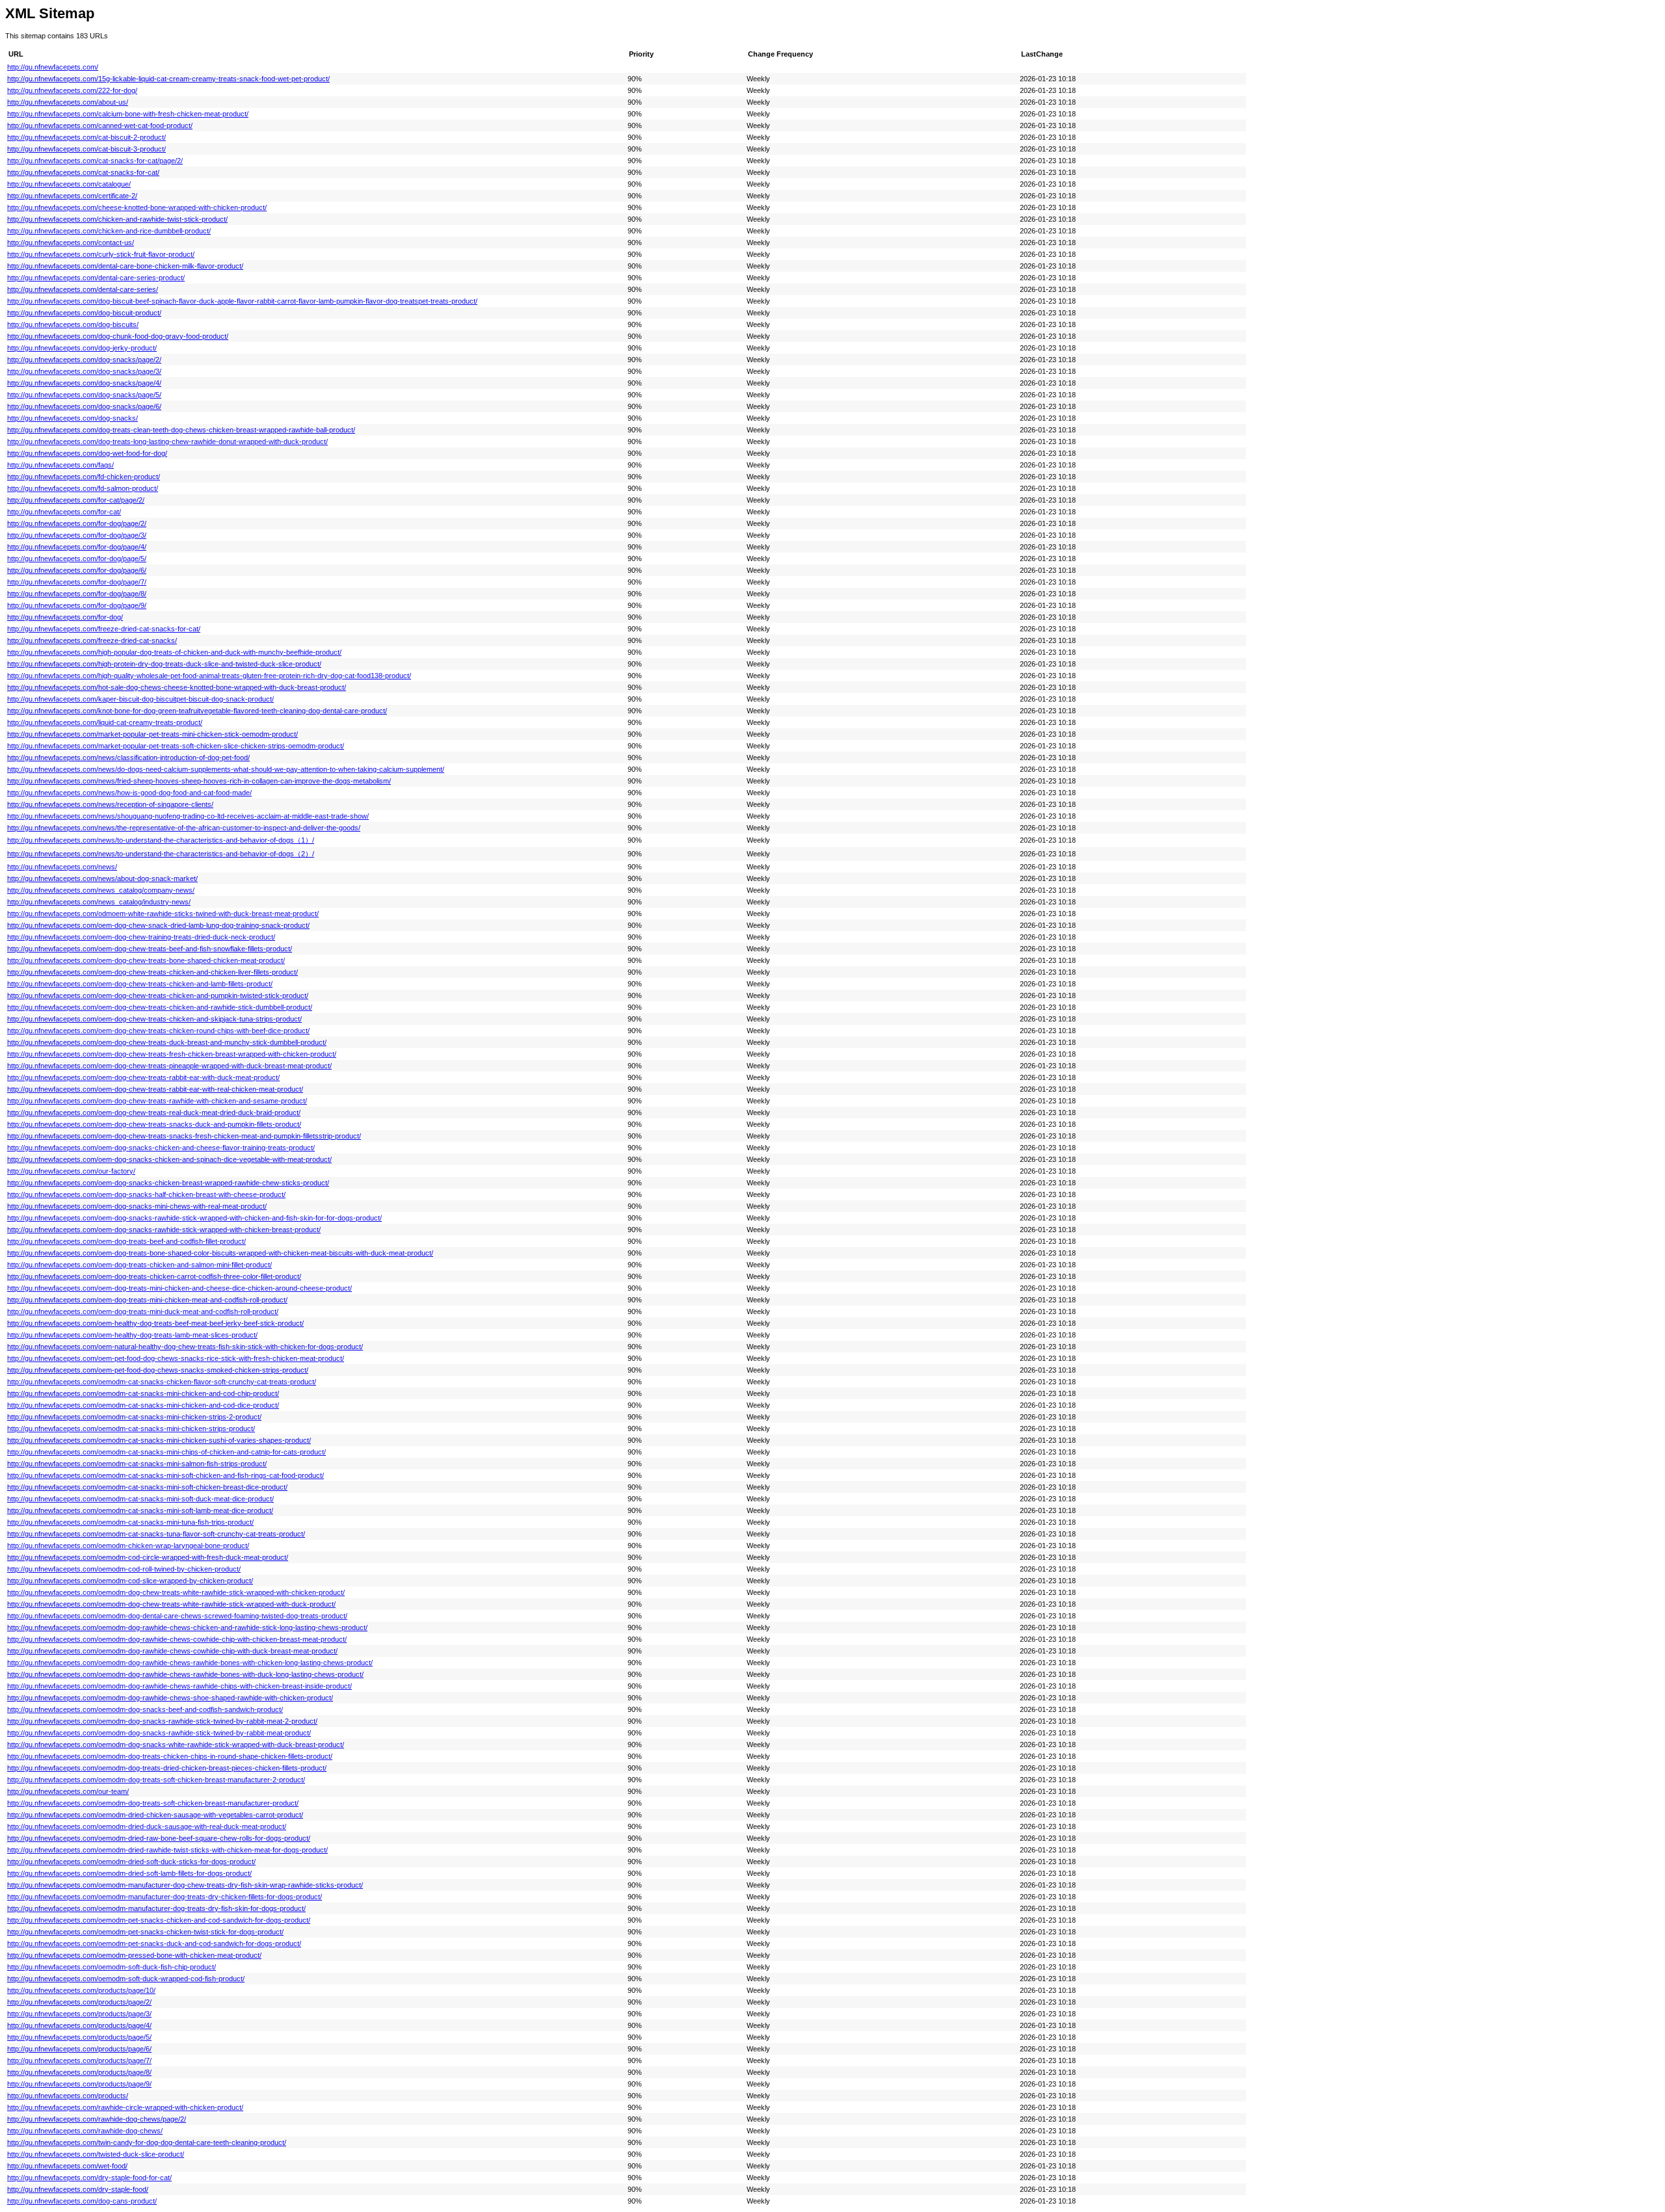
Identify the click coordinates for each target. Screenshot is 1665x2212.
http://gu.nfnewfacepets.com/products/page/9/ (79, 2084)
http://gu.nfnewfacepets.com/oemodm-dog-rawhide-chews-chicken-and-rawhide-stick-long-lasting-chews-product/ (187, 1627)
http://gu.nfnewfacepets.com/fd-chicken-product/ (84, 477)
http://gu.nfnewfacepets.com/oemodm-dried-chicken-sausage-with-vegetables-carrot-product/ (155, 1815)
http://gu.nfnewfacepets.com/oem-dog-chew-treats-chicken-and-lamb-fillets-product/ (140, 984)
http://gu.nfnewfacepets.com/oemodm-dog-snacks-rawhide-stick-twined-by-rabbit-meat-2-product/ (162, 1721)
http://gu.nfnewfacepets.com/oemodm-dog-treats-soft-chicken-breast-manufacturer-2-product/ (156, 1780)
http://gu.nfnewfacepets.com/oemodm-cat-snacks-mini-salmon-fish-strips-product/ (137, 1464)
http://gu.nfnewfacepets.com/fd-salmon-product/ (83, 488)
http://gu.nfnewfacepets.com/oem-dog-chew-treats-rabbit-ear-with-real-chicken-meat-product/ (155, 1089)
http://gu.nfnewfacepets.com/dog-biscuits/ (73, 324)
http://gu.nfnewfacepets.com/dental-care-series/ (83, 289)
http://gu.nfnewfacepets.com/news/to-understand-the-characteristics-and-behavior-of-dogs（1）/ (161, 840)
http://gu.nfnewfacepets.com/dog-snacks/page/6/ (84, 406)
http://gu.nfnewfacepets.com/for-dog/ (65, 617)
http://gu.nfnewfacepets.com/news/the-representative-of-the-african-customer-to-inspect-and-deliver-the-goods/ (184, 828)
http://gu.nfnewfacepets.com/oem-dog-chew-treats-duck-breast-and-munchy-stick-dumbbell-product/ (167, 1042)
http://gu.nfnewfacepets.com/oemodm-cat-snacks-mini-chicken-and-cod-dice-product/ (143, 1405)
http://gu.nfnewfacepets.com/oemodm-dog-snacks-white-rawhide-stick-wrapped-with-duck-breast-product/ (176, 1745)
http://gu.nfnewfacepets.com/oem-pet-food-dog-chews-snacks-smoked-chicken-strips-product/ (158, 1370)
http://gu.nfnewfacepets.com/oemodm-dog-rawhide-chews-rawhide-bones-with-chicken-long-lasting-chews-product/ (190, 1663)
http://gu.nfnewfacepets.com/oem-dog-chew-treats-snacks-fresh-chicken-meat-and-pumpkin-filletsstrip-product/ (184, 1136)
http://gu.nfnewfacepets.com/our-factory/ (71, 1171)
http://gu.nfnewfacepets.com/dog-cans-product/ (82, 2201)
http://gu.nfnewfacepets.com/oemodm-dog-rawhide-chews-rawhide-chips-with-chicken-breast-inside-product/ (180, 1686)
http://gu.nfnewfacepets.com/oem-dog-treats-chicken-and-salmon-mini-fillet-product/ (140, 1265)
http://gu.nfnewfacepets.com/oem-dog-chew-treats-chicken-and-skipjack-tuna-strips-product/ (154, 1019)
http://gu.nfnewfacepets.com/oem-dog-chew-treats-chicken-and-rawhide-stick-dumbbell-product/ (160, 1007)
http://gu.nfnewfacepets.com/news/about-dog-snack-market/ (102, 878)
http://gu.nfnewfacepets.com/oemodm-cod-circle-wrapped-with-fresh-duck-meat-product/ (148, 1557)
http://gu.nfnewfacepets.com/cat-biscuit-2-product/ (87, 137)
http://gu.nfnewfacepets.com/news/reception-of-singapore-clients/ (110, 804)
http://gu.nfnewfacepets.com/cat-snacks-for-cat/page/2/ (95, 161)
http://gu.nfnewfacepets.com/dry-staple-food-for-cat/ (89, 2178)
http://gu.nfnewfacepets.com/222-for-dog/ (72, 90)
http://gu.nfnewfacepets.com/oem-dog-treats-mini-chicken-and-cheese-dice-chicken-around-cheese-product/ (180, 1288)
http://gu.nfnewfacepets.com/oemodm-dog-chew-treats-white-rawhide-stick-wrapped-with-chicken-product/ (176, 1592)
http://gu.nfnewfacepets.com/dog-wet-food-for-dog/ (87, 453)
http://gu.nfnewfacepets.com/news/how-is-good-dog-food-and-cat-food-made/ (129, 793)
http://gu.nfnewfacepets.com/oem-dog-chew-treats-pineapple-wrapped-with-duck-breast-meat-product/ (169, 1066)
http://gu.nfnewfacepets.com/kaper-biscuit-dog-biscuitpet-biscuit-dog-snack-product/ (140, 699)
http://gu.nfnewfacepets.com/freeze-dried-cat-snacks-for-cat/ (104, 629)
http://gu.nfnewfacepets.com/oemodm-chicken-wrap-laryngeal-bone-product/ (128, 1546)
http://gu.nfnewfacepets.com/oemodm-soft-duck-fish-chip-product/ (112, 1967)
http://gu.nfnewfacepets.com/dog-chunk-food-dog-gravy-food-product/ (118, 336)
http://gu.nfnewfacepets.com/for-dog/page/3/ (77, 535)
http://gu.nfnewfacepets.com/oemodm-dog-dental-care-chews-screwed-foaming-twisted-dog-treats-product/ (177, 1616)
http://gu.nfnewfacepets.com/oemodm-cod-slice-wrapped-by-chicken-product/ (130, 1581)
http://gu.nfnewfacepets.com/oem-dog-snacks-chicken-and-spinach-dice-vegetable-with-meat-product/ (169, 1159)
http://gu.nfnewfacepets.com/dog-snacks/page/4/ (84, 383)
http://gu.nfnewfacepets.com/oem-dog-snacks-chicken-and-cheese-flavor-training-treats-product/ (161, 1148)
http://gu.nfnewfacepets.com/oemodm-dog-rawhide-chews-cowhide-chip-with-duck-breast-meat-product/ (172, 1651)
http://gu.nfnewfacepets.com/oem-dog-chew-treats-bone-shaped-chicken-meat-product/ (146, 960)
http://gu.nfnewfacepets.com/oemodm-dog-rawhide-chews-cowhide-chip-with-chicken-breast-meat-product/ (177, 1639)
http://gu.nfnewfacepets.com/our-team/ (68, 1791)
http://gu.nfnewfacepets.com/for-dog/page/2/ (77, 523)
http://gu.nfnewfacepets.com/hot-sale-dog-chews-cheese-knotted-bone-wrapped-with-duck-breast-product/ (177, 687)
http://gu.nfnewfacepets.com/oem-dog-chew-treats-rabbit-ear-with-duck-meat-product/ (143, 1077)
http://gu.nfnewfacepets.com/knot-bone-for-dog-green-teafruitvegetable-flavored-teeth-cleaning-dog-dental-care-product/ (197, 711)
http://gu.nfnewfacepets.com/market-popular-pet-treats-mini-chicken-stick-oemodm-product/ (153, 734)
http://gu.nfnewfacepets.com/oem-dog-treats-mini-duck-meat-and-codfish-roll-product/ (143, 1311)
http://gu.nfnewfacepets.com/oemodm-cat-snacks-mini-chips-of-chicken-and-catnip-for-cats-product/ (166, 1452)
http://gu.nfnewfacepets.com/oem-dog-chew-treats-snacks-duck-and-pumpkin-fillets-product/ (154, 1124)
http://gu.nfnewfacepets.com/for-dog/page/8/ (77, 594)
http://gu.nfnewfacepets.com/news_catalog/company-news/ (101, 890)
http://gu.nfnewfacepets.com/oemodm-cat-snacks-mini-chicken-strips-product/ (131, 1429)
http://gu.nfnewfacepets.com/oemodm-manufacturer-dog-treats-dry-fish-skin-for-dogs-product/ (156, 1908)
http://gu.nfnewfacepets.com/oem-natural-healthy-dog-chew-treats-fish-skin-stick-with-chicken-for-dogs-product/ (185, 1347)
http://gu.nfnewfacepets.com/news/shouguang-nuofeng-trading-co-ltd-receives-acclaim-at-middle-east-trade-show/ (188, 816)
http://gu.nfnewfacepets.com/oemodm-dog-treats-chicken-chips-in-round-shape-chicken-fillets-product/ (170, 1756)
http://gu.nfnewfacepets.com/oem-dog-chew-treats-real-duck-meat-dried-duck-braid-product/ (154, 1113)
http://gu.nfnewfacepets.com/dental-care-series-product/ (96, 278)
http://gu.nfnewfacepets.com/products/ (68, 2096)
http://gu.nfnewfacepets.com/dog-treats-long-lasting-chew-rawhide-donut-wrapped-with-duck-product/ (167, 441)
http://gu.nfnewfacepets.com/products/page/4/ (79, 2025)
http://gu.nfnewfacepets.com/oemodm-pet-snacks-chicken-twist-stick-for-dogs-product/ (145, 1932)
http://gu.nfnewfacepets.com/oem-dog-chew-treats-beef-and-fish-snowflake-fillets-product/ (150, 949)
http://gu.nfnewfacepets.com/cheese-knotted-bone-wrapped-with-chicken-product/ (137, 207)
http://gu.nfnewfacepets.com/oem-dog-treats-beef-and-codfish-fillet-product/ (127, 1241)
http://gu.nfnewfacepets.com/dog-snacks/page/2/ (84, 360)
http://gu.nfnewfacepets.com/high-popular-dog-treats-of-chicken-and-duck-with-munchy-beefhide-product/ (174, 652)
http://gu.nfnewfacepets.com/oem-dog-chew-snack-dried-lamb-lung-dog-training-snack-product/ (158, 925)
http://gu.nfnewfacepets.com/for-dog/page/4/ (77, 547)
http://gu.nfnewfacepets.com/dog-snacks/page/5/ (84, 395)
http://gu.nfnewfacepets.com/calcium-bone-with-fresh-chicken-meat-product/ (128, 114)
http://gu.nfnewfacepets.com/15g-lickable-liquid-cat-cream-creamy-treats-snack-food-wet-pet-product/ (168, 79)
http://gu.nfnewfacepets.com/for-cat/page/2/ (76, 500)
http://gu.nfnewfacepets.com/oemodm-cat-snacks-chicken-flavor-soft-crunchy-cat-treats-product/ (162, 1382)
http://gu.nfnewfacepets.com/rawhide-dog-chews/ (85, 2131)
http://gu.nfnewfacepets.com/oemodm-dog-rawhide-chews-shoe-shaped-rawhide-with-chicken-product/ (170, 1698)
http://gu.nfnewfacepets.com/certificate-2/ (72, 196)
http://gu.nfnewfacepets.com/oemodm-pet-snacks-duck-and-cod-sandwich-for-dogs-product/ (154, 1943)
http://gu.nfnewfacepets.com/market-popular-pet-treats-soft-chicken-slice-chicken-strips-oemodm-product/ (176, 746)
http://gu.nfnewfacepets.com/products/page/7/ (79, 2061)
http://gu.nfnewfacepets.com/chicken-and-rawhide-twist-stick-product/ (117, 219)
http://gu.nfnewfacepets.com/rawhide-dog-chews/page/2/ (97, 2119)
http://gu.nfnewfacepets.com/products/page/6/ (79, 2049)
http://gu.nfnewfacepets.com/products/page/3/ (79, 2014)
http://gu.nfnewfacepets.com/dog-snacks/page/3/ (84, 371)
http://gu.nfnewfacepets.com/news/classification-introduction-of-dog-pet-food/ (128, 757)
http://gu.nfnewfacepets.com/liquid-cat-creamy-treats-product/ (105, 722)
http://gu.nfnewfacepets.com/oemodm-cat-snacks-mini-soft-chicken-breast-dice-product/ (147, 1487)
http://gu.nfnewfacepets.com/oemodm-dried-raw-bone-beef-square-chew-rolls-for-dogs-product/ (159, 1838)
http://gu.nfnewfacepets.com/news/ (62, 867)
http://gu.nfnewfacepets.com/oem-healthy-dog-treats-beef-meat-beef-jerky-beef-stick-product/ (155, 1323)
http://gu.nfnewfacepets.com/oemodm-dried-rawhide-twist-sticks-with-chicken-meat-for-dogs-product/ (167, 1850)
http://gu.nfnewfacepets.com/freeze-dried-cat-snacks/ (92, 640)
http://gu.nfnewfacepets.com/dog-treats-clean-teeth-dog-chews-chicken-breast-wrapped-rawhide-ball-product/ (181, 430)
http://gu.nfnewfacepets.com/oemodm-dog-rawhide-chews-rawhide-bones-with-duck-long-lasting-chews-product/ (185, 1674)
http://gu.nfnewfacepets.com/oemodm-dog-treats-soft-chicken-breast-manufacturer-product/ (153, 1803)
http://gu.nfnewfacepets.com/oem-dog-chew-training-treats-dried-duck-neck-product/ (141, 937)
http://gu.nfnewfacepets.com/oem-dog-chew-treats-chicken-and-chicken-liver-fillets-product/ (153, 972)
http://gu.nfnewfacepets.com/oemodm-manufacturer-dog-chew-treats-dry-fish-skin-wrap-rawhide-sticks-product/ (185, 1885)
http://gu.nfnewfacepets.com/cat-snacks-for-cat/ (83, 172)
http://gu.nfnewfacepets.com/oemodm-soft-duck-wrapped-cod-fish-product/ (126, 1979)
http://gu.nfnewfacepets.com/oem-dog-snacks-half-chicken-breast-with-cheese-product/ (146, 1194)
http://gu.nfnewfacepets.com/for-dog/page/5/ (77, 559)
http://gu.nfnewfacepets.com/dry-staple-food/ (78, 2189)
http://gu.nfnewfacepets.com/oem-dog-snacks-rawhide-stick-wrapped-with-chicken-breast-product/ (164, 1230)
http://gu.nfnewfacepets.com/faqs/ (60, 465)
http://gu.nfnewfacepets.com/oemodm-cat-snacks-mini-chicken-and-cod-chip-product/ (143, 1393)
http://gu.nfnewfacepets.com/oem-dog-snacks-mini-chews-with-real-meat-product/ (137, 1206)
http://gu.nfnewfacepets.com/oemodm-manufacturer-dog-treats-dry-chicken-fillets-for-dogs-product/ (165, 1897)
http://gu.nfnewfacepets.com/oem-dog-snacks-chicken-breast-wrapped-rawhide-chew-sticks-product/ (168, 1183)
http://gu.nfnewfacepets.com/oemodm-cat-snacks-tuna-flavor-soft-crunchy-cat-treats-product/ (156, 1534)
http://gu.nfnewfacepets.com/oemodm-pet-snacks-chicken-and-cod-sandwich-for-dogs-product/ (159, 1920)
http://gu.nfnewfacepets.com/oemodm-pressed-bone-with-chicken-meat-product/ (134, 1955)
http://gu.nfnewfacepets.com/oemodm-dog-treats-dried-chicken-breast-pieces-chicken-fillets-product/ (167, 1768)
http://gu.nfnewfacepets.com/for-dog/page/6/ (77, 570)
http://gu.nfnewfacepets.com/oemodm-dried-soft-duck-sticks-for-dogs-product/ (131, 1862)
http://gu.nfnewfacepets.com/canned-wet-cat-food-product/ (100, 125)
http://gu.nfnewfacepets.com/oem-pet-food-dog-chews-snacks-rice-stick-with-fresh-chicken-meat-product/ (176, 1358)
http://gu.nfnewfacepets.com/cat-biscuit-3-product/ (87, 149)
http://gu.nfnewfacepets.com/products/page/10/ (81, 1990)
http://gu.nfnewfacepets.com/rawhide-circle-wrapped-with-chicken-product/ (125, 2107)
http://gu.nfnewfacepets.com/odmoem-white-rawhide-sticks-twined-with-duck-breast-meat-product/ (163, 914)
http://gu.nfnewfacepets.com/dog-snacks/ (73, 418)
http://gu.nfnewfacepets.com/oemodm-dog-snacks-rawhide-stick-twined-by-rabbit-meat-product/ (159, 1733)
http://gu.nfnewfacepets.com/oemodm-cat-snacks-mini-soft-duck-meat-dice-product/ (140, 1499)
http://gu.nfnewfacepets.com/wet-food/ (67, 2166)
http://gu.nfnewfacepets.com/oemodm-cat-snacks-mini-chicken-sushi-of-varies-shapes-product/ (159, 1440)
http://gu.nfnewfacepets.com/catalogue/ (69, 184)
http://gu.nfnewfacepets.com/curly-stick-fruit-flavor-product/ (101, 254)
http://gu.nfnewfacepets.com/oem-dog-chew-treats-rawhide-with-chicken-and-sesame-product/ (157, 1101)
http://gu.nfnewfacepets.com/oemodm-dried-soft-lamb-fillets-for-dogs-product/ (129, 1873)
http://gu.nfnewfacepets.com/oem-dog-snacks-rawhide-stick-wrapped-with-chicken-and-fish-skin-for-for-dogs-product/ (194, 1218)
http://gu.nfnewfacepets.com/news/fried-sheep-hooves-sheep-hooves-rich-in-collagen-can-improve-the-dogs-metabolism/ (199, 781)
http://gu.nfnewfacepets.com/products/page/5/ (79, 2037)
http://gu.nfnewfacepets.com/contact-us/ (71, 243)
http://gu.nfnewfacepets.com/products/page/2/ (79, 2002)
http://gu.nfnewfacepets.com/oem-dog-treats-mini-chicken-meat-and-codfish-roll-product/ (147, 1300)
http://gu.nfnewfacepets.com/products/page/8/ (79, 2072)
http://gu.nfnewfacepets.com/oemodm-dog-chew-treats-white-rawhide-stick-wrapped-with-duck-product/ (171, 1604)
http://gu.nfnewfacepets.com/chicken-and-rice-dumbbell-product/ (109, 231)
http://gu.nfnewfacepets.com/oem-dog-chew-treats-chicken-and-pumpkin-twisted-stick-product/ (158, 995)
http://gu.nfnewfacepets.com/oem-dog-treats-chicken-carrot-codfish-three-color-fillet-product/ (154, 1276)
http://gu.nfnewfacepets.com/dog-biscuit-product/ (84, 313)
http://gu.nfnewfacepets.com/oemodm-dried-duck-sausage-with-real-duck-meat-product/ (147, 1826)
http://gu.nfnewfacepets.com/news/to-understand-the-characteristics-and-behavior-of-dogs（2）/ (161, 854)
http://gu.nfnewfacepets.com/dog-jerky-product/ (82, 348)
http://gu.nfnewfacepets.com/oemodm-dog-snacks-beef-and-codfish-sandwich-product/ (145, 1709)
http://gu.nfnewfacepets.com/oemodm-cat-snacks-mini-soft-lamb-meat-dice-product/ (140, 1510)
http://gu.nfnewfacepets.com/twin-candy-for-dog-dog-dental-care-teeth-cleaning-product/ (147, 2142)
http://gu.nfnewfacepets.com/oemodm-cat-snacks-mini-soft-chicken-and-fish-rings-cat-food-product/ (166, 1475)
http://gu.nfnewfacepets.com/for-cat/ (64, 512)
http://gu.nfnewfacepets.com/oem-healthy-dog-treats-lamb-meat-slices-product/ (132, 1335)
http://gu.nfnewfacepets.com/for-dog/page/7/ (77, 582)
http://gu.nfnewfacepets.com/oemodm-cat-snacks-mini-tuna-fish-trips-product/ (130, 1522)
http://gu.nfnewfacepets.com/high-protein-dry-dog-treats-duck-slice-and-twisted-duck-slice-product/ (164, 664)
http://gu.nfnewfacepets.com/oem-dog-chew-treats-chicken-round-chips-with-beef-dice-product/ (158, 1031)
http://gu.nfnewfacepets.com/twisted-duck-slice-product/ (96, 2154)
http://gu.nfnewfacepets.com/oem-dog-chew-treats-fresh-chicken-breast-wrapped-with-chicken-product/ (172, 1054)
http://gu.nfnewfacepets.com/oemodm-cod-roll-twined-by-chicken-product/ (124, 1569)
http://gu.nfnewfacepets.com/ (53, 67)
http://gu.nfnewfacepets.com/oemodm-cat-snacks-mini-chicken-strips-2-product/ (134, 1417)
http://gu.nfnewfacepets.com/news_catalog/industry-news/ (99, 902)
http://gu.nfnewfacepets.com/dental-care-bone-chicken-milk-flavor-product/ (125, 266)
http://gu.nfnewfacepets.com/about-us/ (68, 102)
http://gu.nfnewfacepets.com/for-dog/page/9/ (77, 605)
